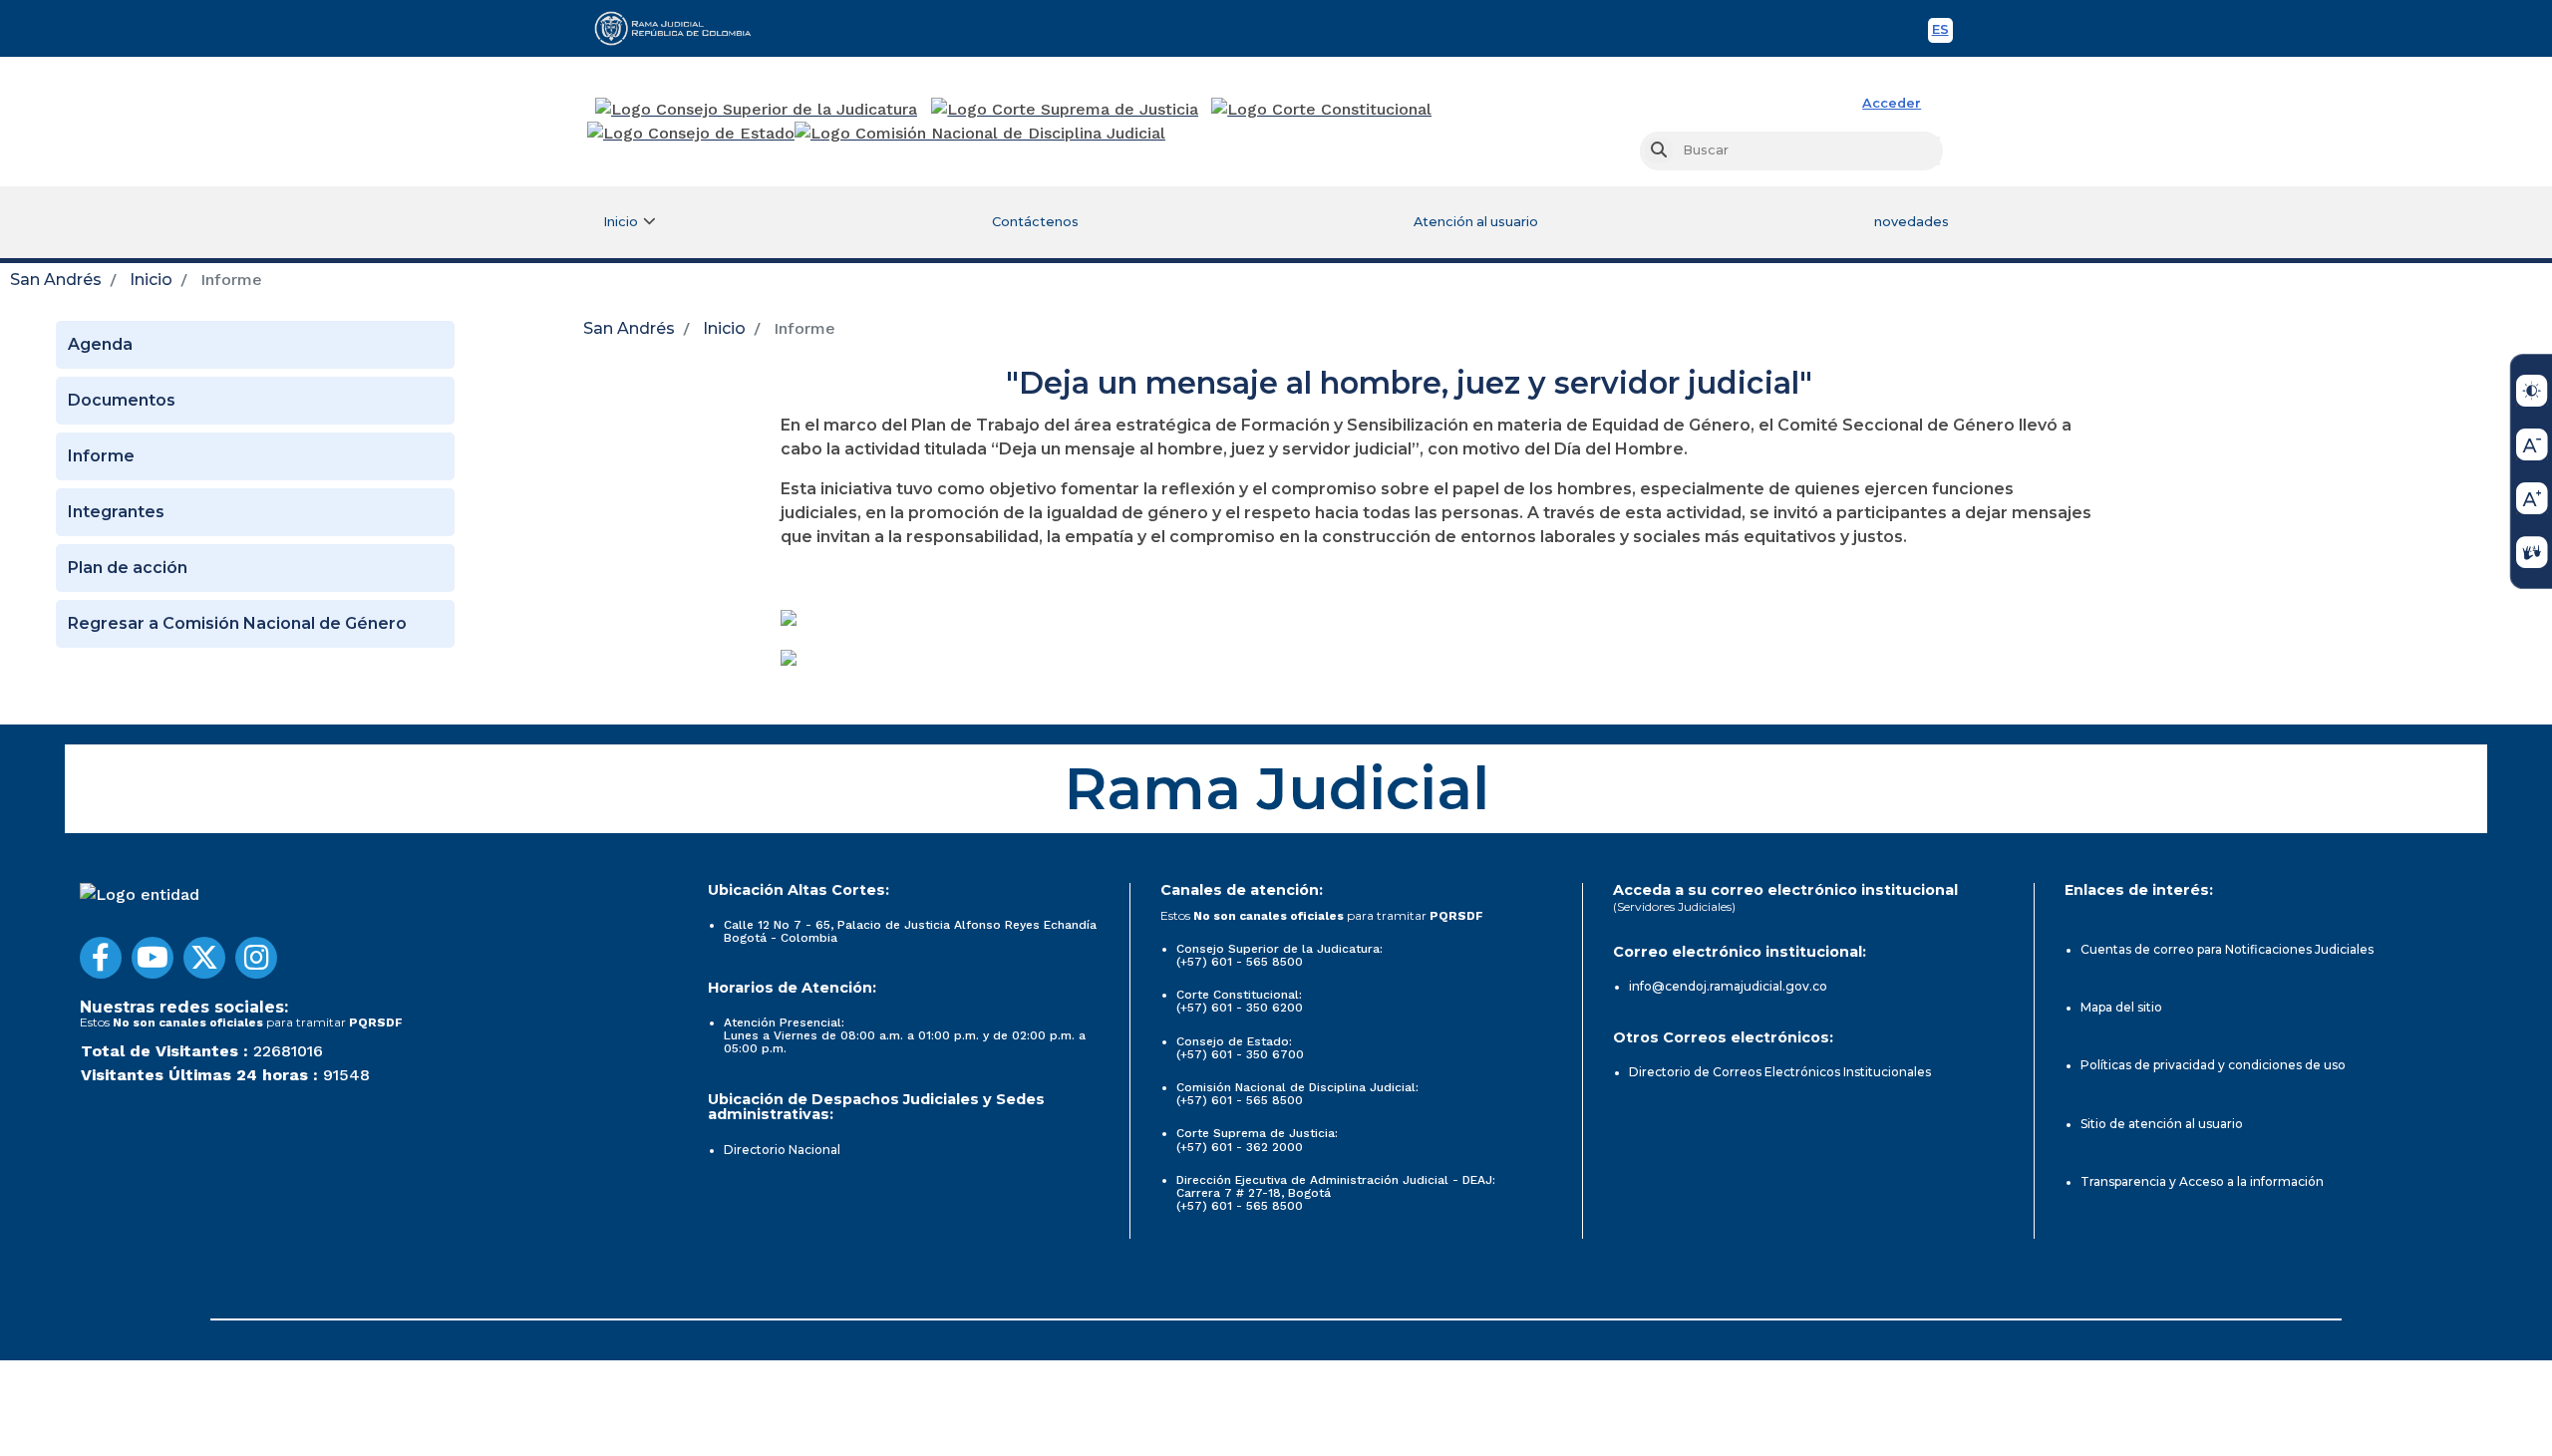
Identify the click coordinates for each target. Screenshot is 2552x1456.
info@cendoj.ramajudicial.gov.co (1728, 986)
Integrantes (116, 512)
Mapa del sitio (2121, 1007)
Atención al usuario (1476, 222)
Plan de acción (128, 568)
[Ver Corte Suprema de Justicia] (1065, 110)
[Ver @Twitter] (204, 958)
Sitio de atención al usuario (2162, 1124)
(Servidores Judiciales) (1674, 906)
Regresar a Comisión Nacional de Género (237, 623)
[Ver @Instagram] (256, 958)
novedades (1912, 222)
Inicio (151, 280)
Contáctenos (1035, 222)
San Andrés (56, 280)
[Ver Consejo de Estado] (691, 134)
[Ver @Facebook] (101, 958)
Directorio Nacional (782, 1150)
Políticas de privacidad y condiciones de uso (2213, 1065)
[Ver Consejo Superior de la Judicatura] (756, 110)
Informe (101, 456)
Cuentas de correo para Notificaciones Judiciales (2227, 949)
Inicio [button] (621, 222)
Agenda (100, 344)
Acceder (1892, 103)
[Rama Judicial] (682, 28)
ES (1942, 32)
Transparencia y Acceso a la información (2202, 1181)
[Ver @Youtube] (153, 958)
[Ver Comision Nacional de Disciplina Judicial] (980, 134)
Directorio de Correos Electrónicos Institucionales (1780, 1072)
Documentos (122, 400)
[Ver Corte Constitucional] (1322, 110)
